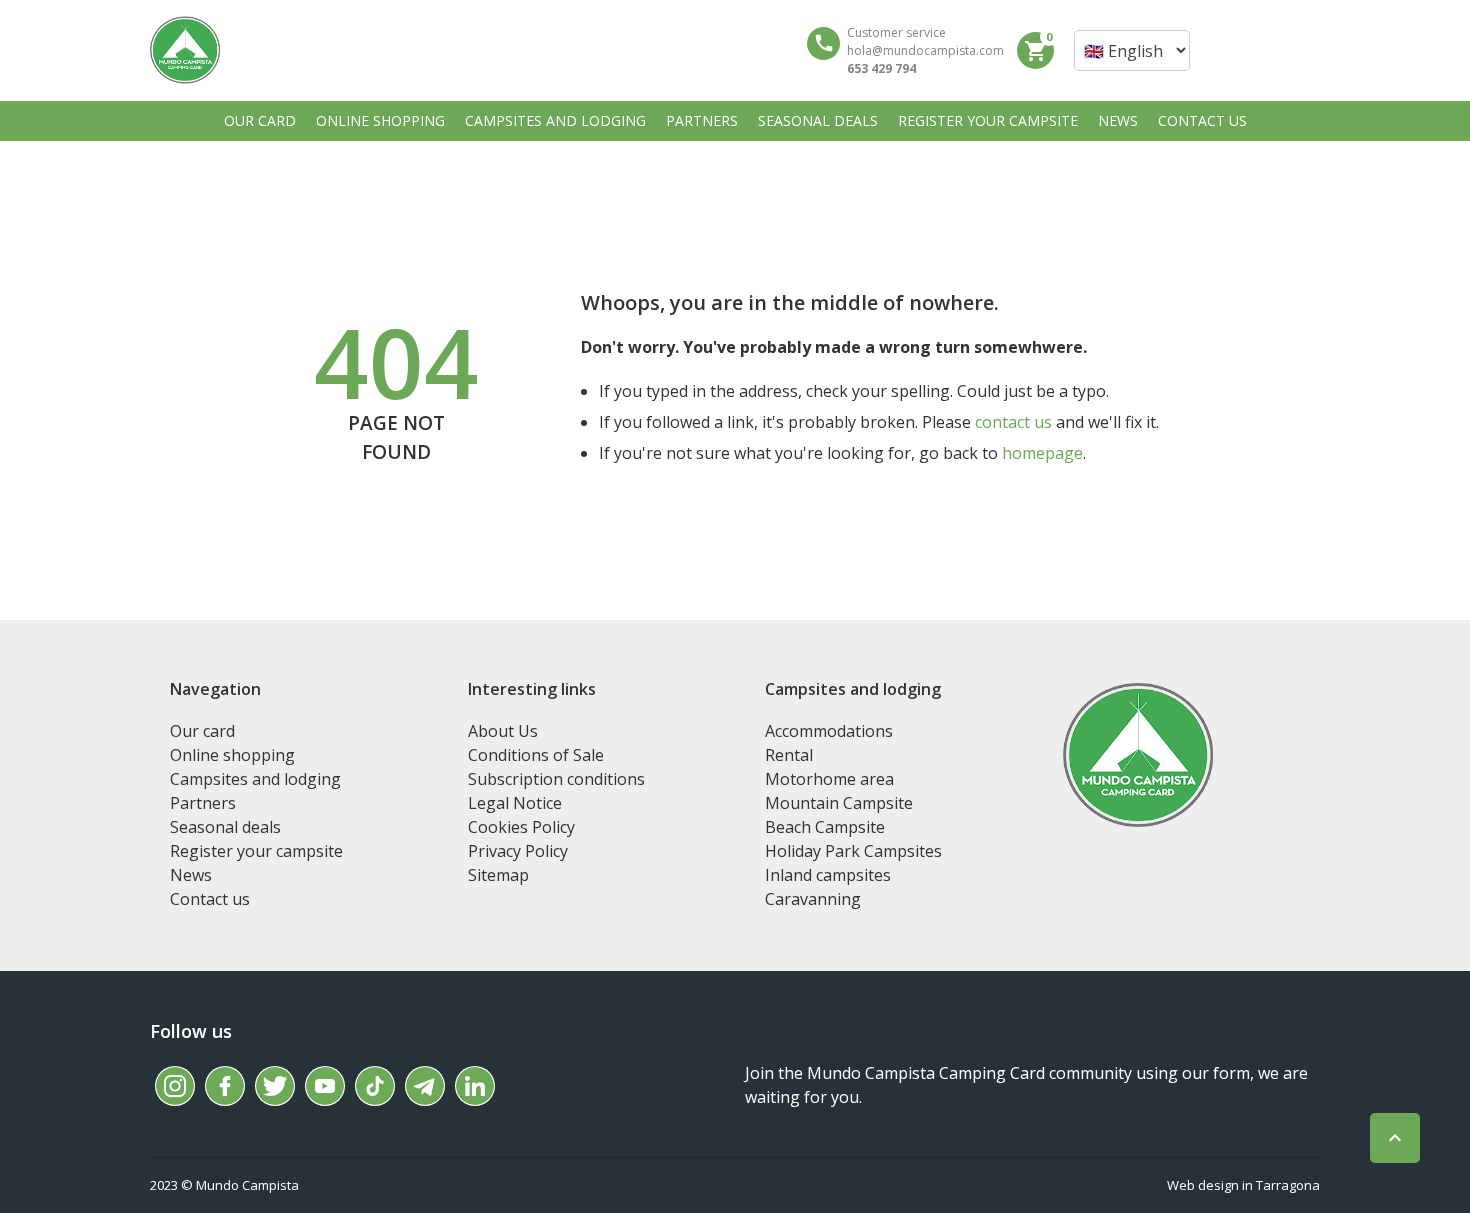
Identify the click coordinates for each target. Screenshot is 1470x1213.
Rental (789, 755)
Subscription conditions (556, 779)
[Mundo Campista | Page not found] (185, 50)
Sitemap (498, 875)
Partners (203, 803)
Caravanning (813, 899)
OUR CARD (260, 120)
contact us (1013, 422)
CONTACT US (1202, 120)
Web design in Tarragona (1243, 1185)
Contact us (210, 899)
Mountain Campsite (839, 803)
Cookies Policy (521, 827)
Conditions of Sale (536, 755)
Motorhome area (829, 779)
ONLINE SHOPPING (380, 120)
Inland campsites (828, 875)
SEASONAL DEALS (818, 120)
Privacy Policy (518, 851)
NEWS (1118, 120)
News (191, 875)
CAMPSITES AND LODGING (555, 120)
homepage (1042, 453)
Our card (202, 731)
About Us (503, 731)
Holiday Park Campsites (853, 851)
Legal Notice (515, 803)
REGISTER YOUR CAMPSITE (988, 120)
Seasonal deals (225, 827)
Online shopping (232, 755)
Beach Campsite (825, 827)
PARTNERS (702, 120)
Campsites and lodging (255, 779)
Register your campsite (256, 851)
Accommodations (829, 731)
